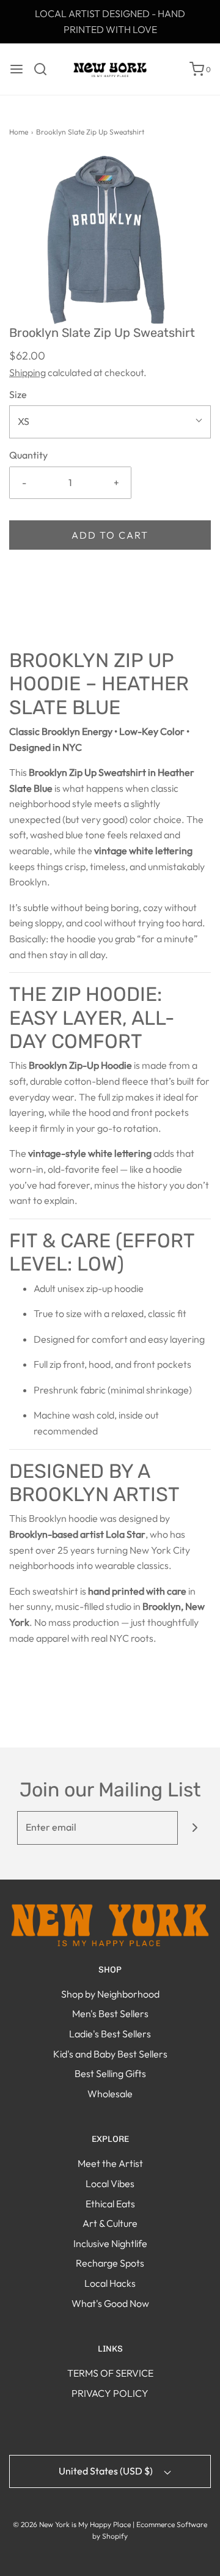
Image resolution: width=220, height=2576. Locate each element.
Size (18, 394)
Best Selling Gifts (110, 2073)
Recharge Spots (110, 2263)
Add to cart (110, 535)
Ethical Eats (110, 2204)
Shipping (28, 372)
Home (19, 132)
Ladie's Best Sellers (110, 2034)
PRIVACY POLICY (110, 2393)
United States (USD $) (107, 2471)
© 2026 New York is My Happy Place (72, 2524)
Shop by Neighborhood (110, 1994)
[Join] (195, 1828)
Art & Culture (110, 2223)
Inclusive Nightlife (110, 2243)
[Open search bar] (45, 69)
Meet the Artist (110, 2163)
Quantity (28, 455)
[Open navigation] (16, 69)
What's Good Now (110, 2303)
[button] (110, 240)
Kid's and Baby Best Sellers (110, 2054)
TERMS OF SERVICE (110, 2373)
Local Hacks (110, 2283)
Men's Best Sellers (110, 2013)
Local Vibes (110, 2183)
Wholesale (110, 2094)
